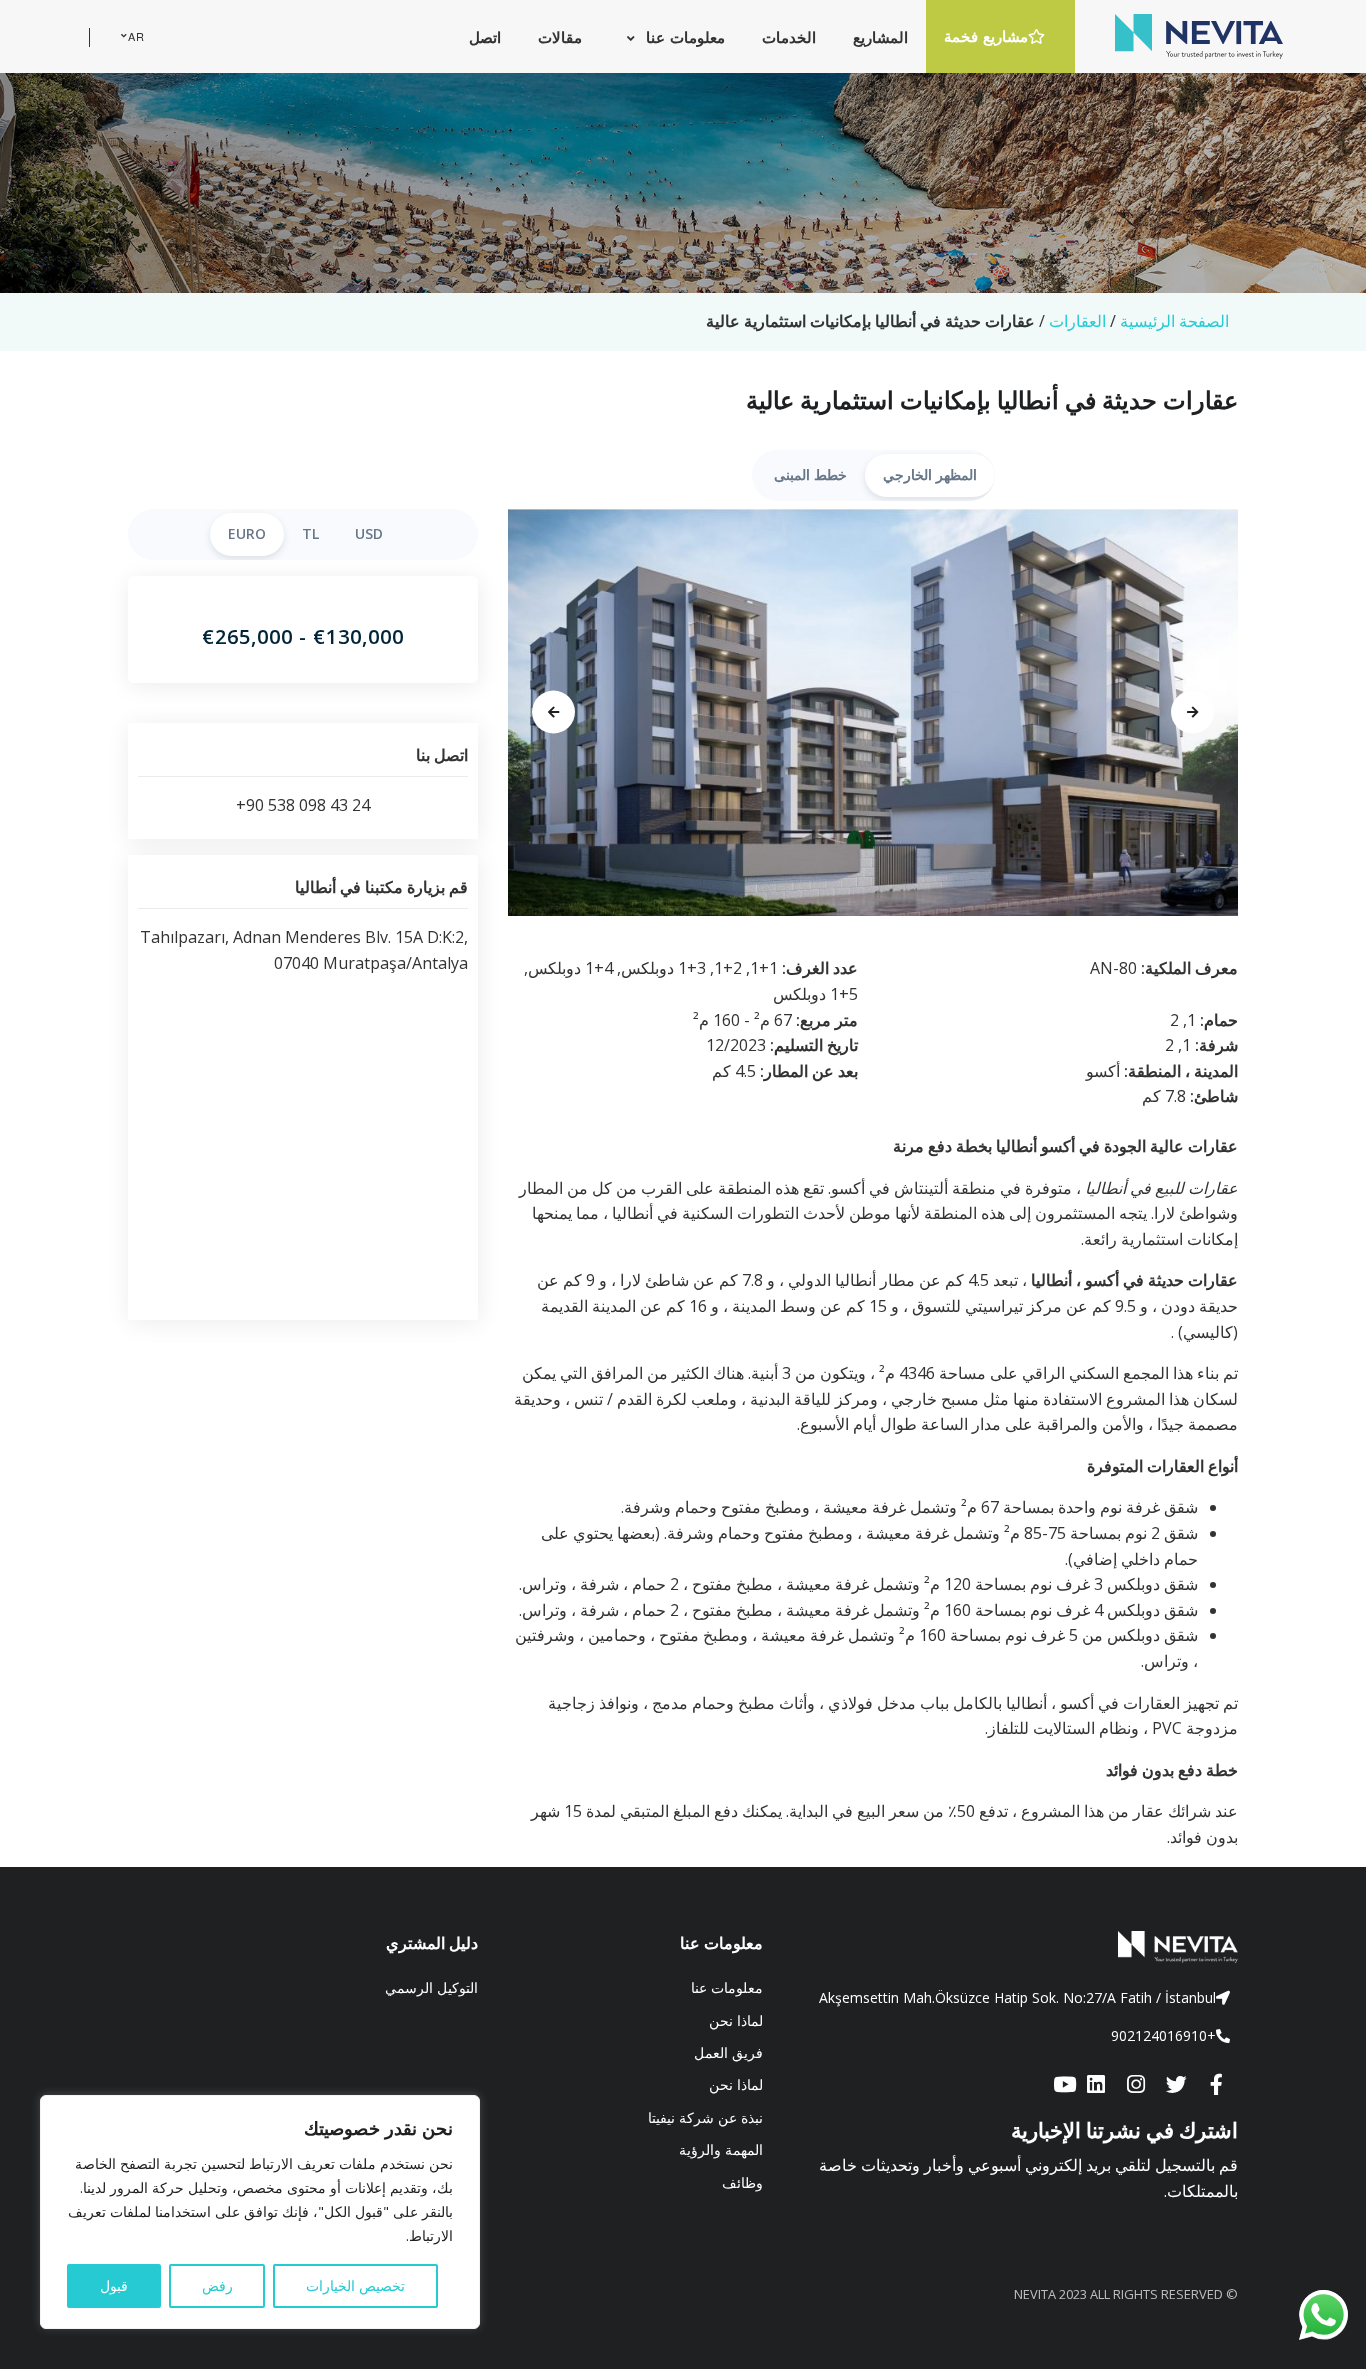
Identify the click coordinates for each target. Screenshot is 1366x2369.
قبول (114, 2285)
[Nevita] (1199, 36)
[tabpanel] (873, 713)
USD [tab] (369, 533)
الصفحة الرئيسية (1174, 321)
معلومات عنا (727, 1987)
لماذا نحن (736, 2020)
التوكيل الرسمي (431, 1987)
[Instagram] (1136, 2086)
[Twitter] (1176, 2086)
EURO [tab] (247, 533)
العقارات (1077, 321)
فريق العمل (728, 2052)
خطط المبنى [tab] (810, 474)
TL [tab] (310, 533)
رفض (217, 2285)
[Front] (1015, 1947)
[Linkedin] (1096, 2086)
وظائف (742, 2182)
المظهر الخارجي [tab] (930, 474)
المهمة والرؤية (721, 2149)
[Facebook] (1216, 2086)
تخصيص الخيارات (355, 2285)
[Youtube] (1064, 2086)
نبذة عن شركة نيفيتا (705, 2117)
